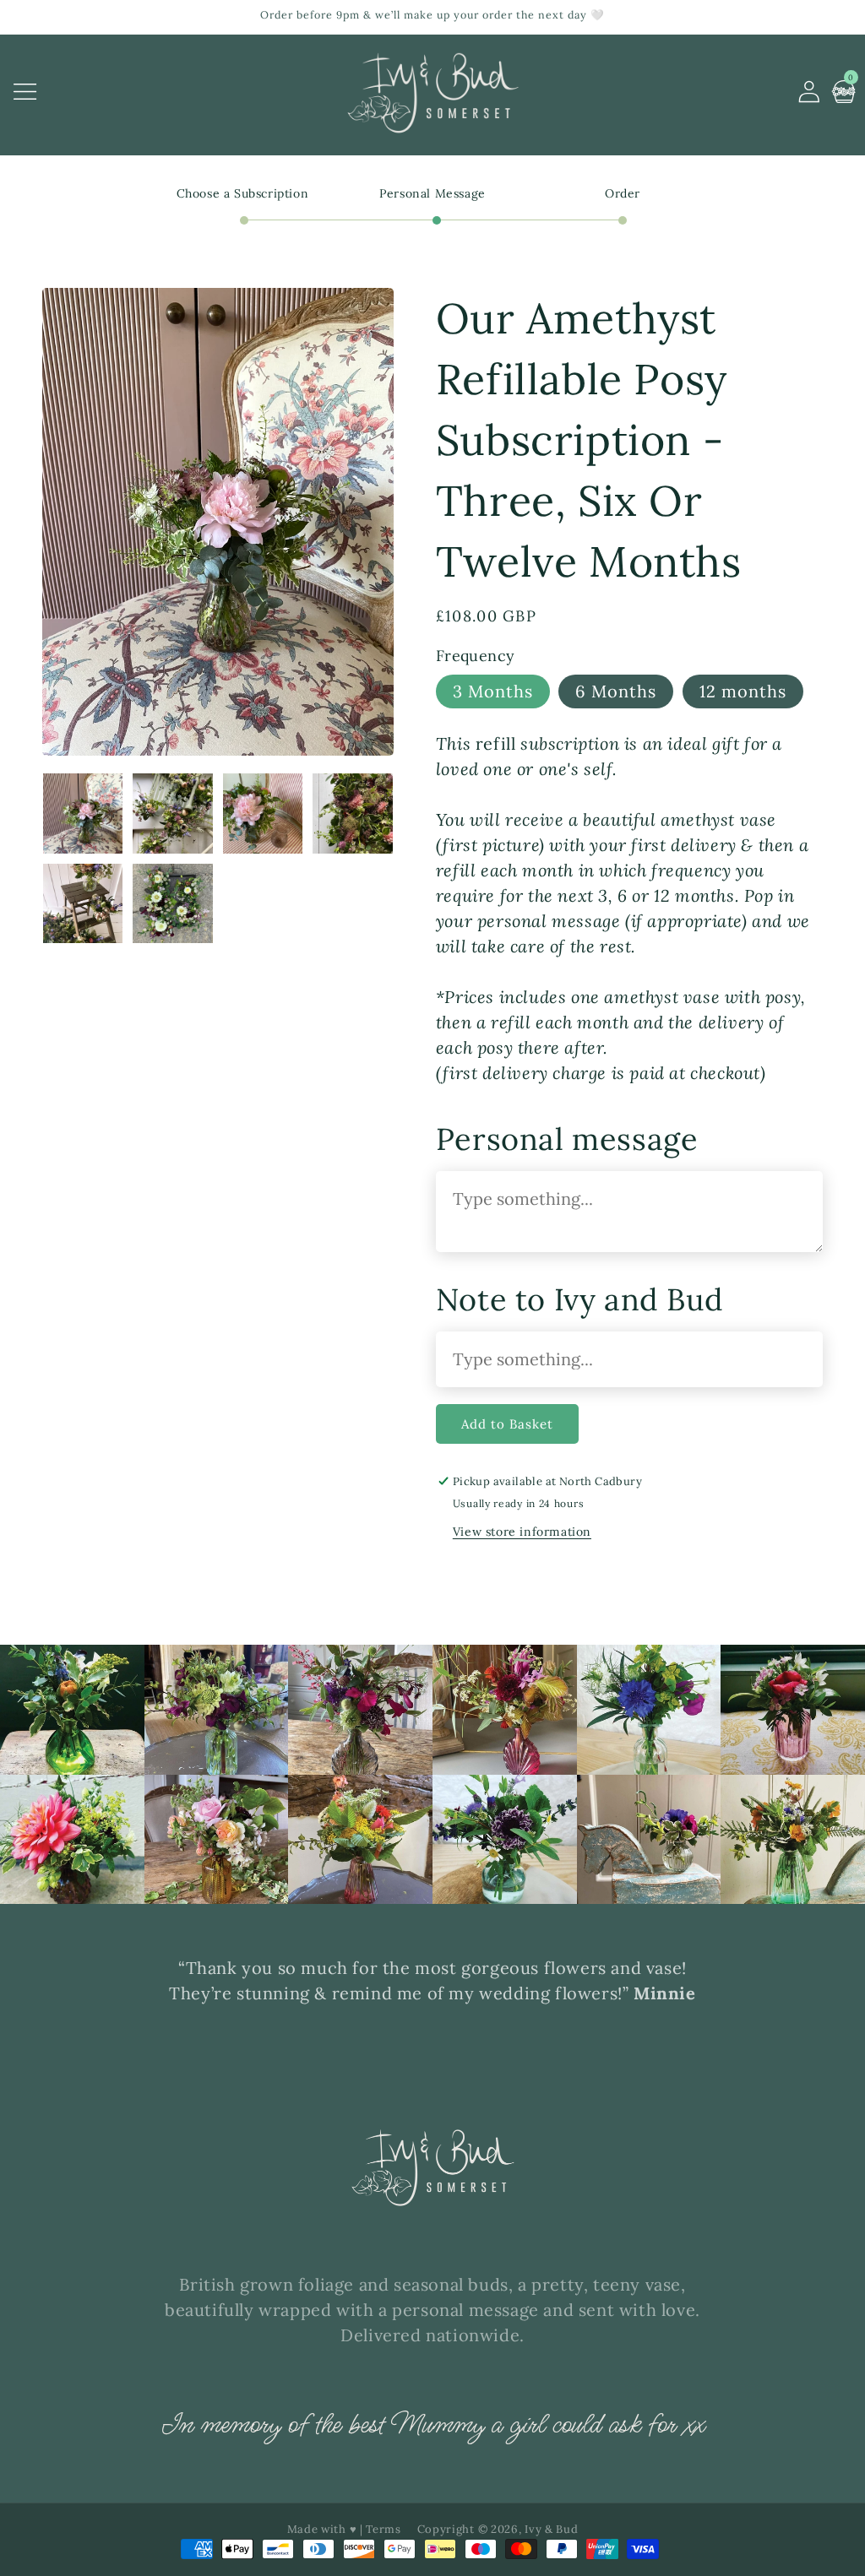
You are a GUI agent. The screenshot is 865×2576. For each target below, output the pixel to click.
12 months (743, 691)
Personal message (567, 1139)
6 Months (616, 691)
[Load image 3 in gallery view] (263, 813)
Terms (384, 2529)
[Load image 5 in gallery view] (83, 903)
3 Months (493, 691)
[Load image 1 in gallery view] (83, 813)
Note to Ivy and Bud (579, 1299)
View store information (522, 1532)
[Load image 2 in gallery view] (172, 813)
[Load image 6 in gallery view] (172, 903)
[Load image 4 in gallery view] (352, 813)
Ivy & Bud (551, 2529)
